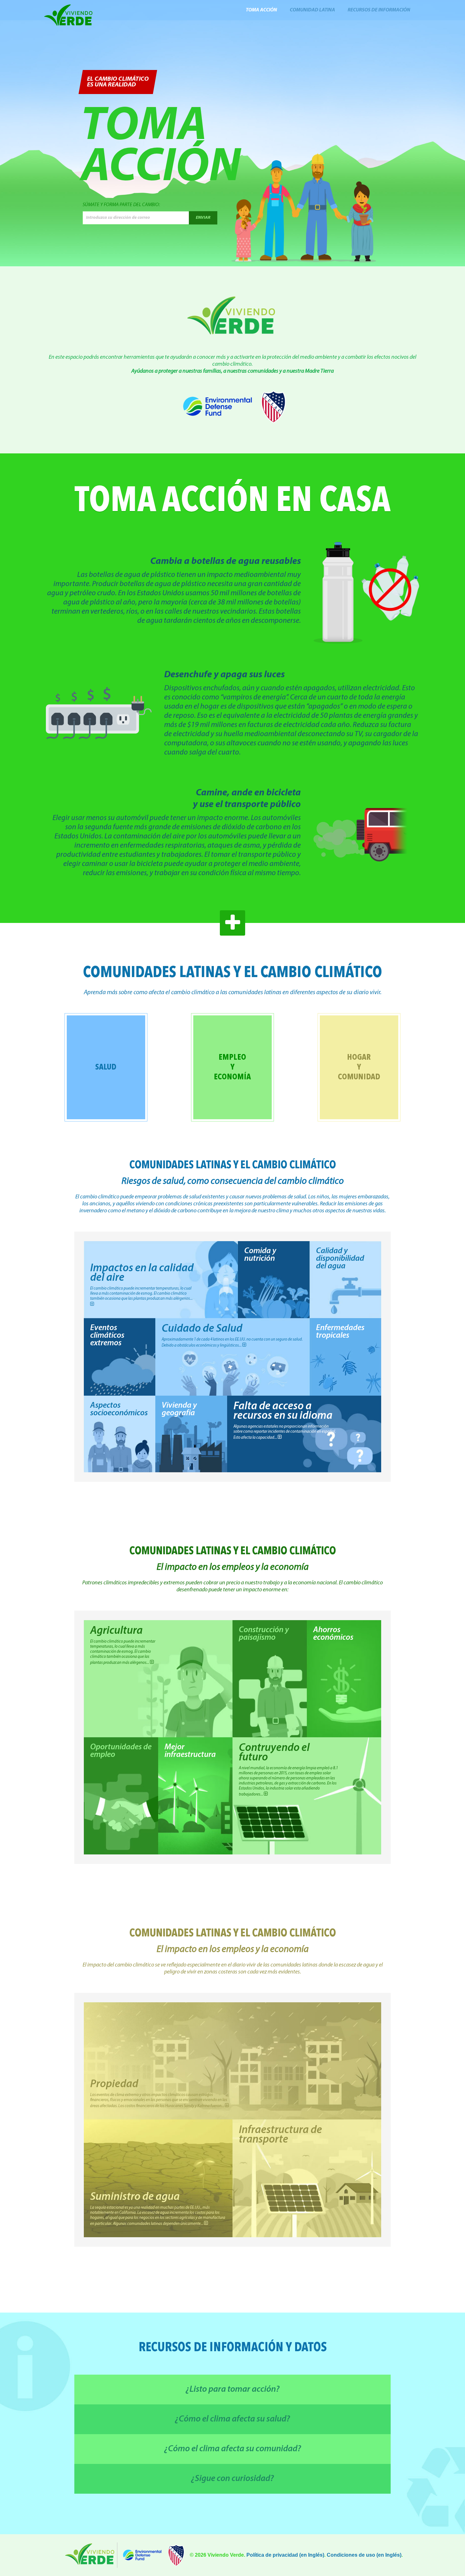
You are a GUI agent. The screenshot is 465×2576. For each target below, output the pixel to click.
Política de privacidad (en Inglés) (285, 2555)
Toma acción (261, 10)
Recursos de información (379, 10)
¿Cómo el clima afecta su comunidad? (233, 2449)
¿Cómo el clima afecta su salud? (232, 2419)
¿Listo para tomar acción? (233, 2390)
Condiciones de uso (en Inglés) (364, 2555)
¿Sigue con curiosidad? (232, 2479)
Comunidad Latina (312, 10)
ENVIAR (203, 218)
